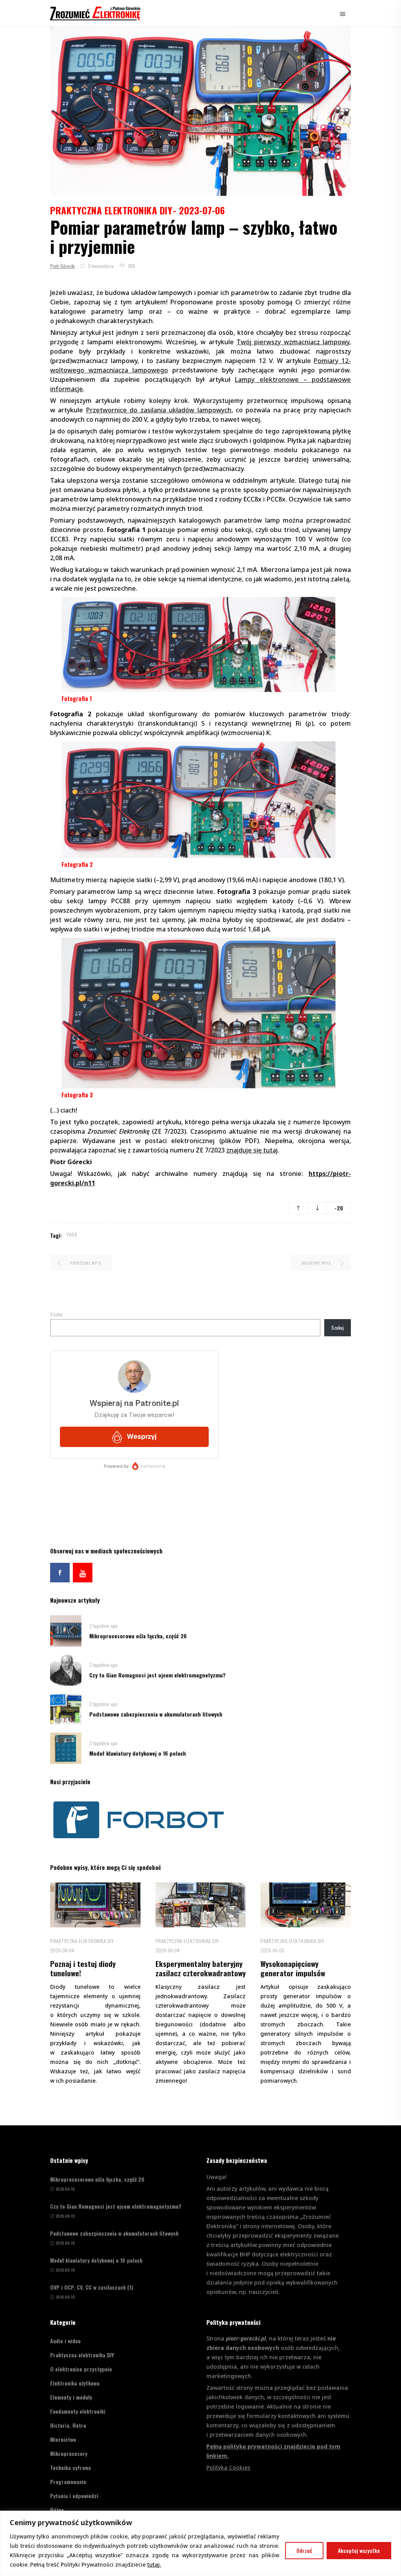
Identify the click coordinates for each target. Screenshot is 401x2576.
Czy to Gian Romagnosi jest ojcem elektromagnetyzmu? (157, 1675)
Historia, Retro (68, 2425)
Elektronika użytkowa (75, 2383)
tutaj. (154, 2564)
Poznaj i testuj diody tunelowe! (83, 1968)
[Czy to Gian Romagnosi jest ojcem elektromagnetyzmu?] (66, 1669)
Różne (57, 2510)
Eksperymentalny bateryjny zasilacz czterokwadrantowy (200, 1968)
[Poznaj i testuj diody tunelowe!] (95, 1905)
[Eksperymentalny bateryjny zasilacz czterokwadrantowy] (201, 1905)
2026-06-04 (168, 1950)
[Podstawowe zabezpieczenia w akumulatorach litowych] (66, 1709)
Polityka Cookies (228, 2467)
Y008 (72, 1234)
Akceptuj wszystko (359, 2550)
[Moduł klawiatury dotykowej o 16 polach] (66, 1748)
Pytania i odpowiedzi (74, 2496)
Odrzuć (304, 2550)
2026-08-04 (62, 1950)
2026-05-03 (272, 1950)
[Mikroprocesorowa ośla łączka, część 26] (66, 1630)
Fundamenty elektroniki (78, 2411)
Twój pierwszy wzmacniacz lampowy (293, 342)
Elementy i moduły (71, 2397)
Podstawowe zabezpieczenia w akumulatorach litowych (156, 1714)
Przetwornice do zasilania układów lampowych (159, 410)
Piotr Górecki (62, 266)
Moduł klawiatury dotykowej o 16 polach (138, 1753)
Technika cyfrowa (70, 2467)
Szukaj (56, 1314)
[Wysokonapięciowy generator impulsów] (306, 1905)
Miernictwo (63, 2439)
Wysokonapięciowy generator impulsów (293, 1968)
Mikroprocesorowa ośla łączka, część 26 (138, 1636)
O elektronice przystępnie (81, 2369)
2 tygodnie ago (103, 1626)
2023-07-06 (202, 210)
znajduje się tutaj (252, 1150)
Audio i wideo (65, 2341)
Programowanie (68, 2482)
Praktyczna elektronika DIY (111, 210)
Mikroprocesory (69, 2453)
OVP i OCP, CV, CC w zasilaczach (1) (92, 2287)
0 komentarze (100, 266)
